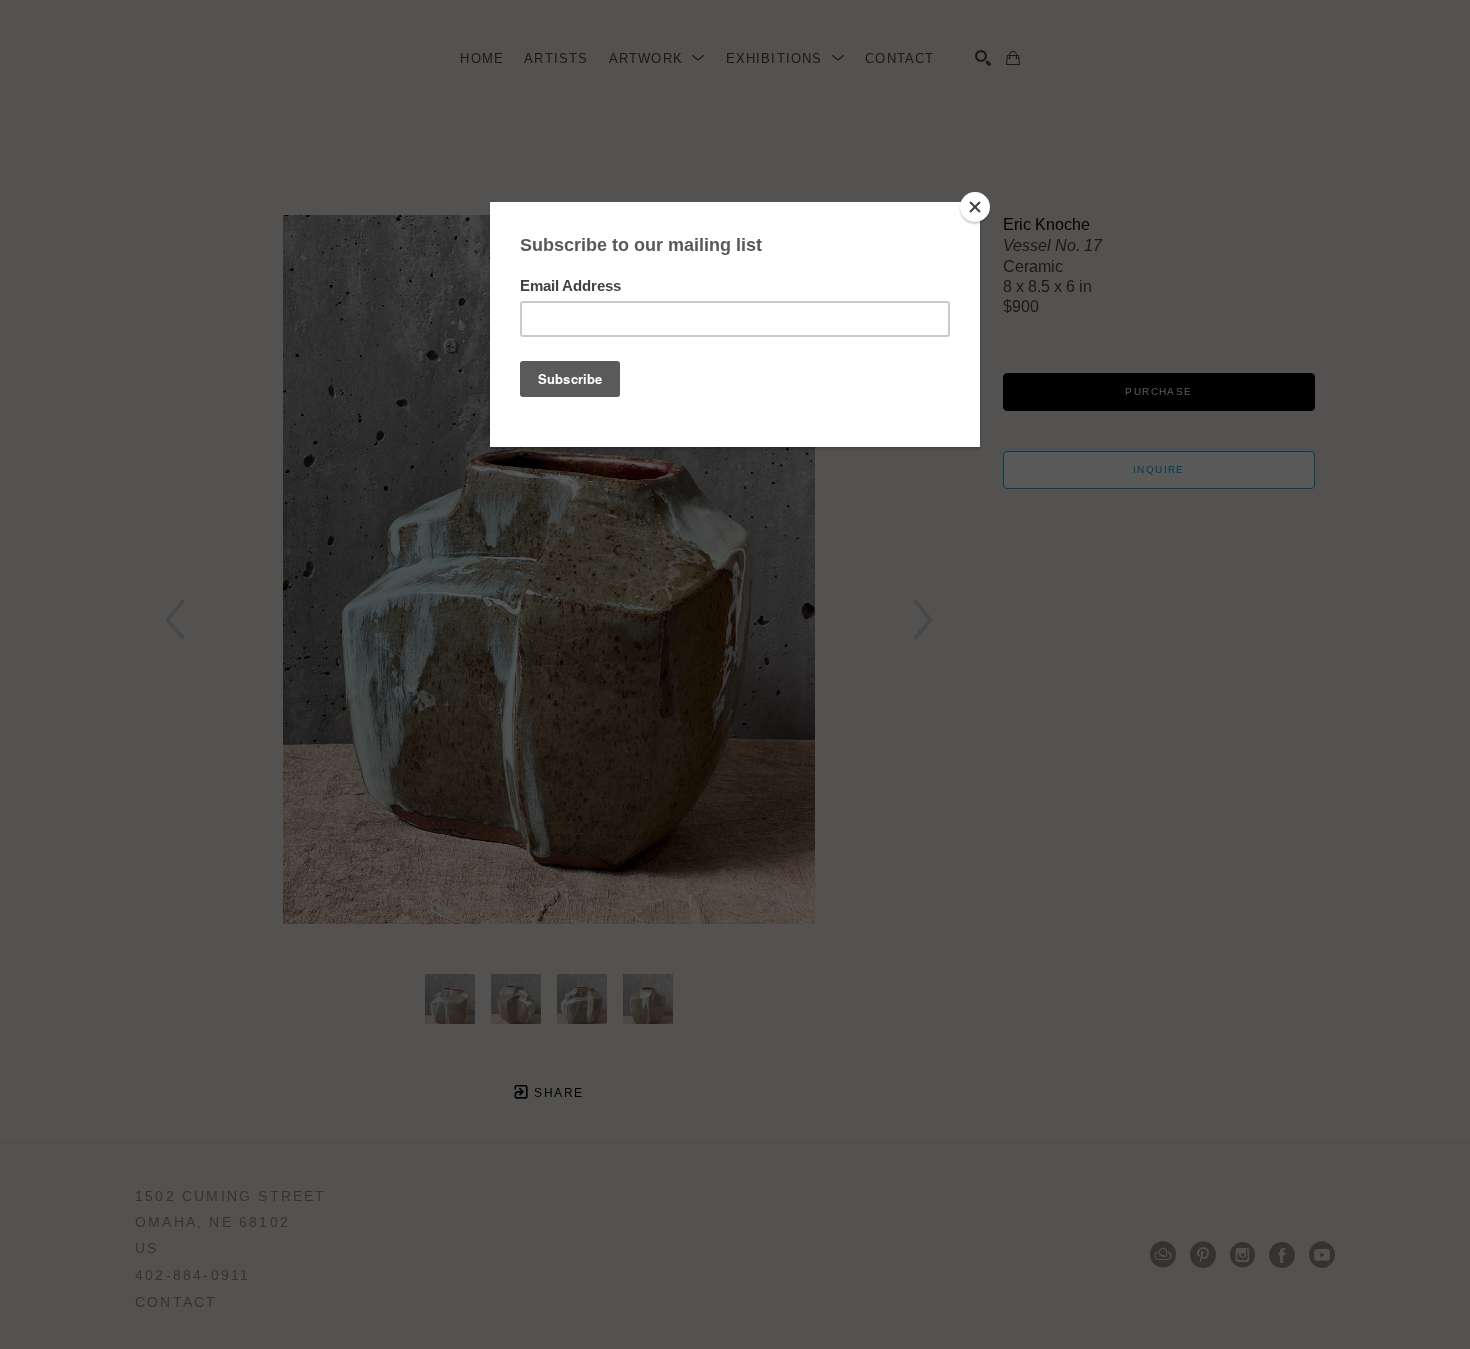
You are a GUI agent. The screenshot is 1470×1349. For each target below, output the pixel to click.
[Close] (975, 207)
